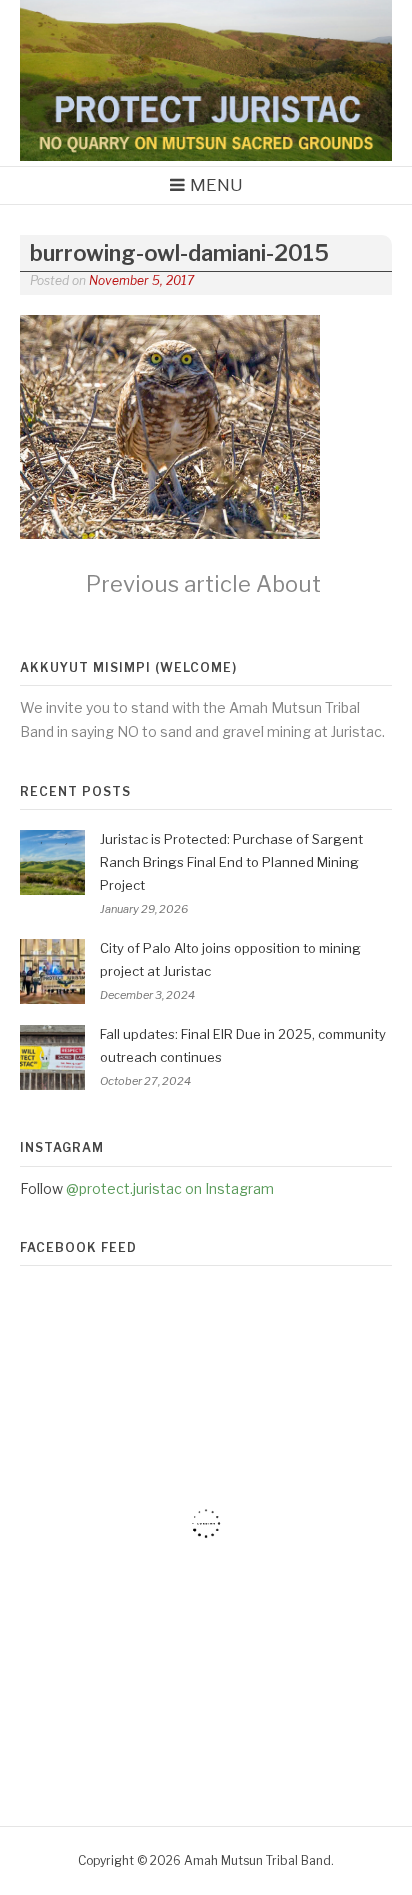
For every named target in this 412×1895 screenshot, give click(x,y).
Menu (216, 185)
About (203, 584)
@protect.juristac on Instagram (170, 1188)
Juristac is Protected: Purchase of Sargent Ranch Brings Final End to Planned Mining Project (231, 862)
